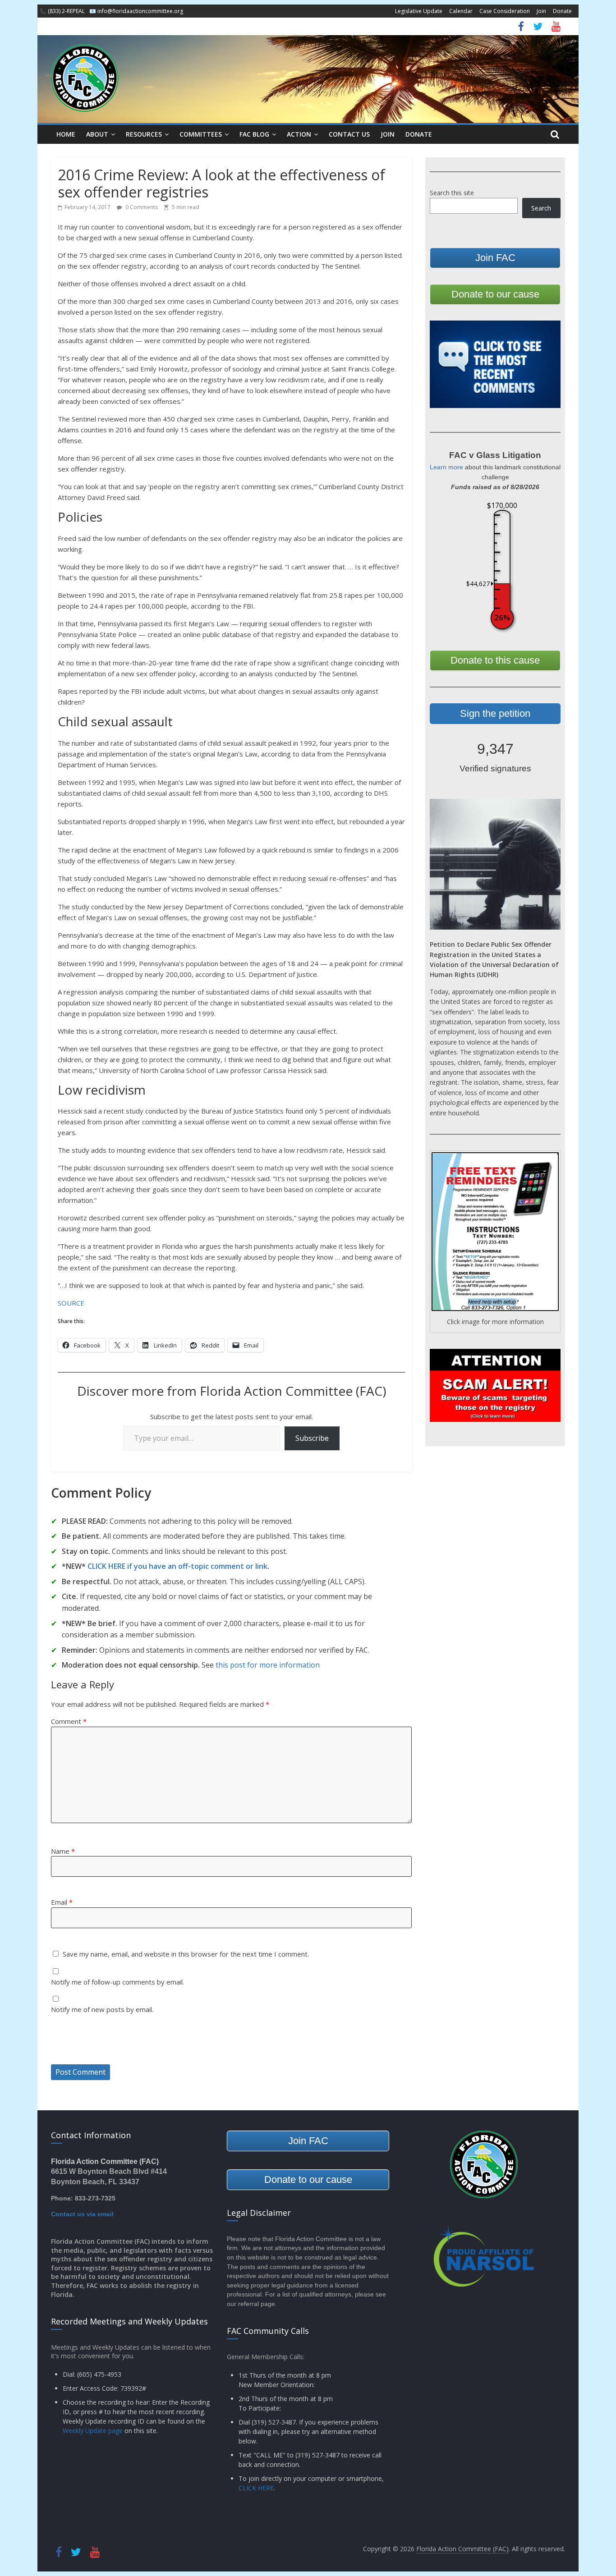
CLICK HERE (256, 2488)
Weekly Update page (93, 2431)
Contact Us (349, 134)
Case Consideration (505, 11)
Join (541, 11)
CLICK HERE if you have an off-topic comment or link (177, 1566)
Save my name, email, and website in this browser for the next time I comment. (186, 1954)
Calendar (461, 11)
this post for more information (268, 1665)
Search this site (452, 193)
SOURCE (71, 1303)
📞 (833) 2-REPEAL (62, 11)
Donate (562, 11)
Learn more (446, 467)
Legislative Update (419, 11)
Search (541, 208)
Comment (69, 1721)
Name (63, 1851)
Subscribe (312, 1438)
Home (66, 134)
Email (62, 1902)
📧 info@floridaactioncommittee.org (136, 11)
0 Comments (141, 207)
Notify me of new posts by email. (102, 2009)
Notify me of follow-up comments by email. (117, 1982)
